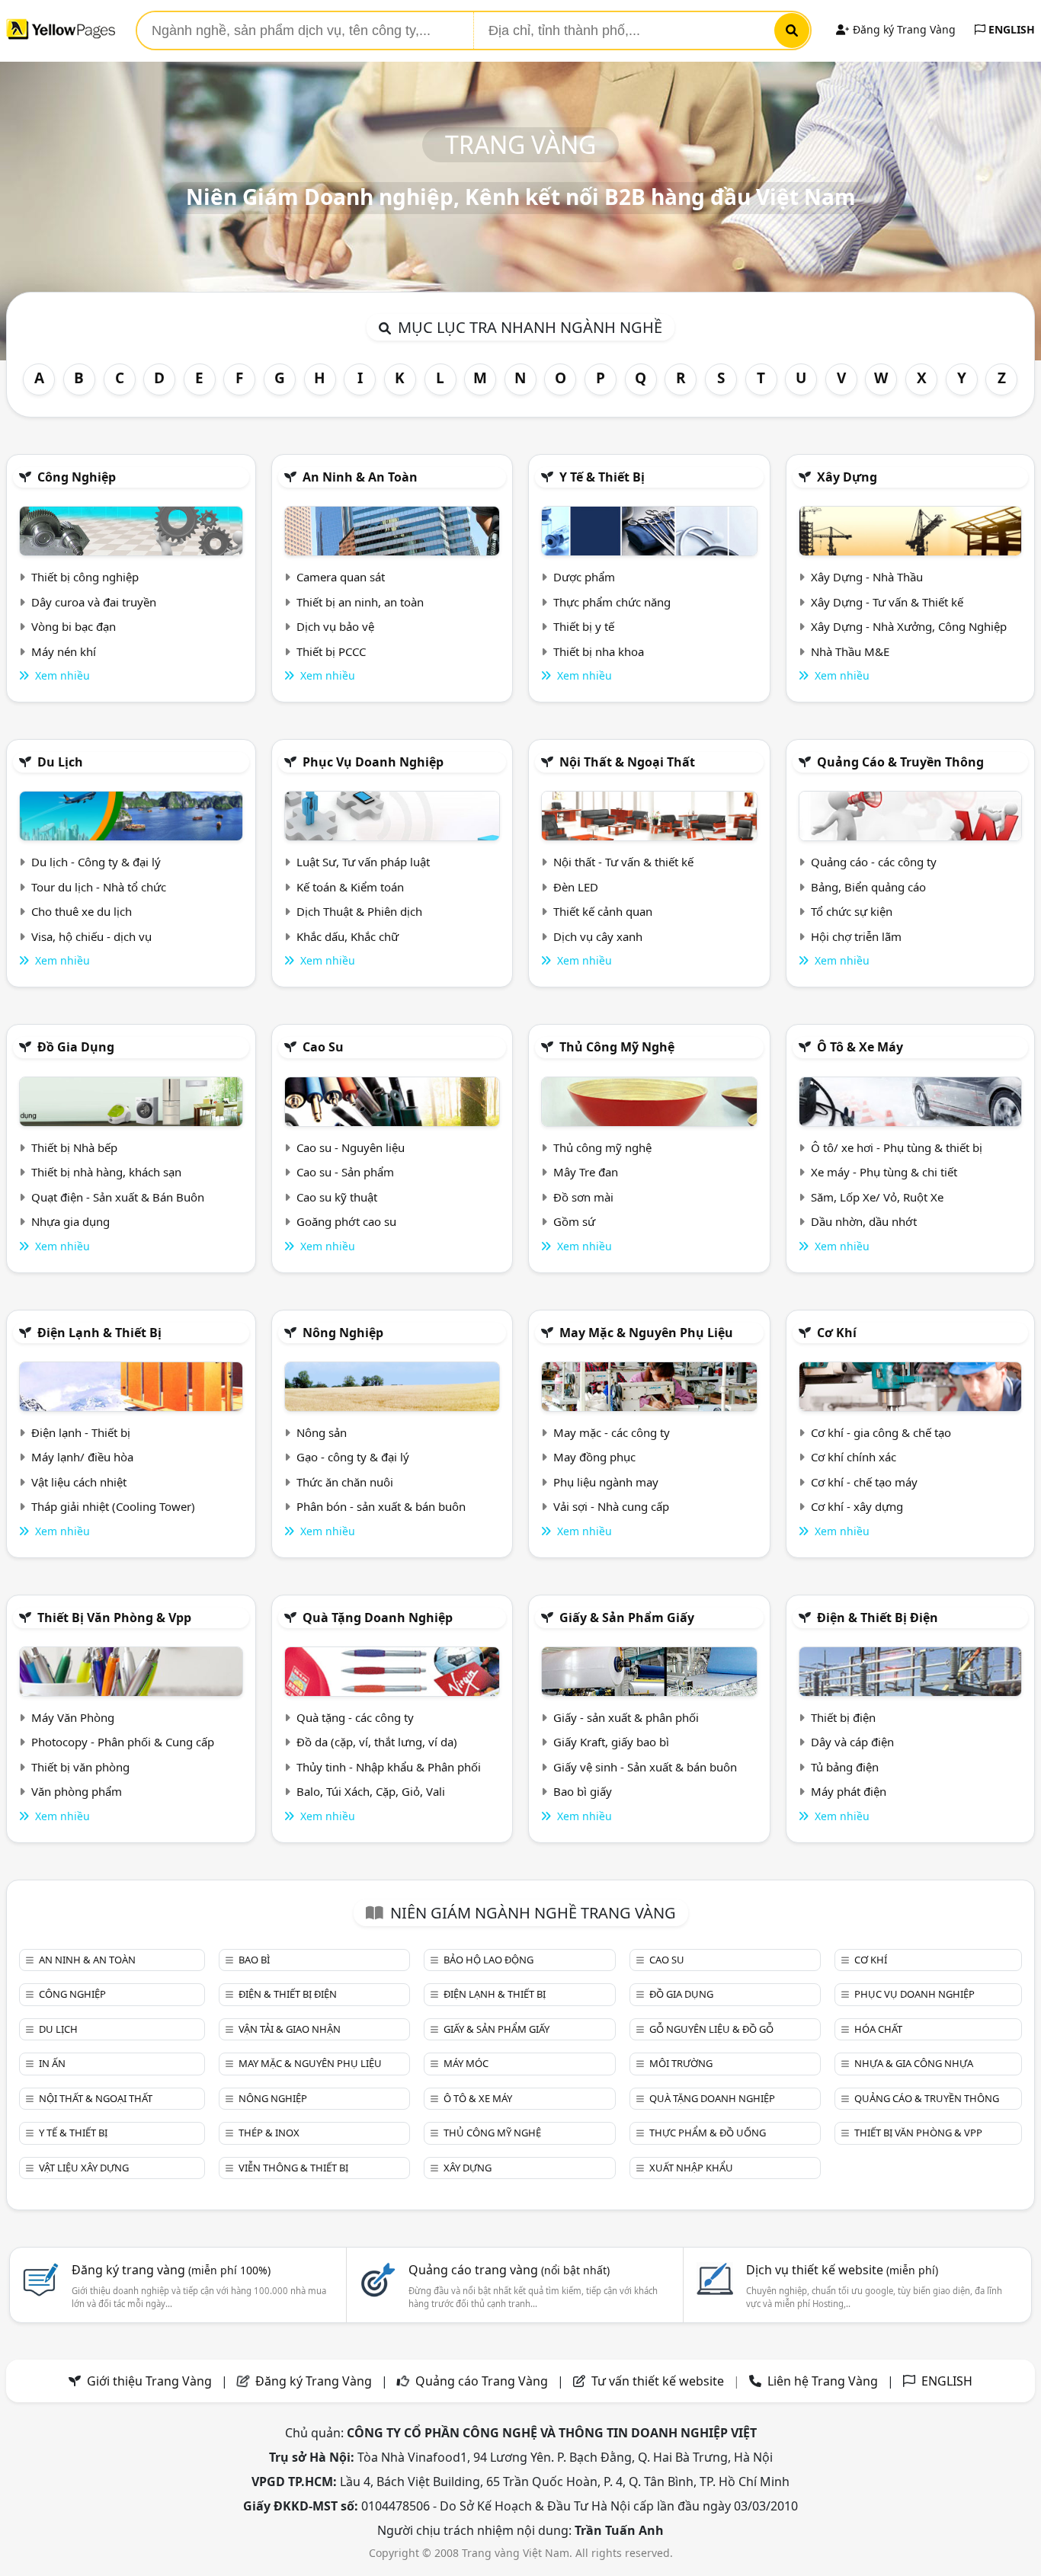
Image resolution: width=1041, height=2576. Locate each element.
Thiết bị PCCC (331, 651)
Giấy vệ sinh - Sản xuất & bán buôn (645, 1767)
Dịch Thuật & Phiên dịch (359, 911)
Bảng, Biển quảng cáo (868, 887)
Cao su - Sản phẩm (345, 1172)
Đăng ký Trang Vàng (903, 29)
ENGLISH (1010, 29)
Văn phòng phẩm (77, 1791)
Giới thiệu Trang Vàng (149, 2381)
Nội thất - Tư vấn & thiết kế (623, 862)
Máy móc (466, 2063)
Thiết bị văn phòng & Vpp (114, 1618)
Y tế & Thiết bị (602, 477)
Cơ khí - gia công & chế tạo (881, 1432)
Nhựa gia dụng (70, 1221)
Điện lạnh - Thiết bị (81, 1432)
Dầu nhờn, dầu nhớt (864, 1221)
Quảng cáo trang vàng (509, 2270)
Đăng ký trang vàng (171, 2270)
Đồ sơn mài (583, 1197)
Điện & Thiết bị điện (878, 1618)
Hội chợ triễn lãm (856, 936)
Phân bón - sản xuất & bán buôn (381, 1506)
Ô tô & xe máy (860, 1047)
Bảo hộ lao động (488, 1960)
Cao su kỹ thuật (337, 1197)
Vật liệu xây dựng (84, 2168)
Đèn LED (576, 887)
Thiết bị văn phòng (80, 1767)
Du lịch (60, 762)
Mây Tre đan (586, 1172)
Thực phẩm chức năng (612, 602)
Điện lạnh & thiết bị (99, 1333)
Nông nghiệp (343, 1333)
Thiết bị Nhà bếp (74, 1147)
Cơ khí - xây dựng (857, 1506)
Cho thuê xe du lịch (82, 911)
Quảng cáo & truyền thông (900, 762)
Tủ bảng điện (845, 1767)
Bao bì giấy (583, 1791)
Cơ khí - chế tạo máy (864, 1482)
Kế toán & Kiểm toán (350, 887)
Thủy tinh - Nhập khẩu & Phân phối (389, 1767)
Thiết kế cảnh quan (603, 911)
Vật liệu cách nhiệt (79, 1482)
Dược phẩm (584, 577)
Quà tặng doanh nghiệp (378, 1618)
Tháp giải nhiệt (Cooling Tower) (113, 1506)
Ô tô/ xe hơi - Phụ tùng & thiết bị (897, 1147)
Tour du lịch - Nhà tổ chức (99, 887)
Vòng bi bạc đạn (74, 626)
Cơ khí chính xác (854, 1457)
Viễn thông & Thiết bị (293, 2168)
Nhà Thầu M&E (850, 651)
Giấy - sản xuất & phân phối (626, 1717)
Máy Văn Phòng (73, 1717)
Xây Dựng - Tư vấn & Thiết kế (887, 602)
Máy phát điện (849, 1791)
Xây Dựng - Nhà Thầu (867, 577)
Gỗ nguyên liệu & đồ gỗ (711, 2029)
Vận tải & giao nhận (290, 2029)
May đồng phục (594, 1457)
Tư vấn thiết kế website (659, 2381)
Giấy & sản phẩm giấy (627, 1618)
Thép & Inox (269, 2133)
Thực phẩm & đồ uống (708, 2133)
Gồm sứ (574, 1221)
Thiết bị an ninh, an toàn (360, 602)
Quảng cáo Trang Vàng (482, 2381)
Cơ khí (837, 1333)
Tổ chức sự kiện (852, 911)
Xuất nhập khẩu (691, 2168)
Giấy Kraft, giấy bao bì (611, 1742)
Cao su (323, 1047)
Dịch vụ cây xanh (598, 936)
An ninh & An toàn (360, 477)
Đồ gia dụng (76, 1047)
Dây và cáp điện (852, 1742)
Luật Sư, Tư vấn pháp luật (363, 862)
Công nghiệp (77, 477)
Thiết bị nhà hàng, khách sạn (106, 1172)
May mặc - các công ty (612, 1432)
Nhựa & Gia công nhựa (914, 2063)
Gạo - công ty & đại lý (353, 1457)
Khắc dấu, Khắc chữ (348, 936)
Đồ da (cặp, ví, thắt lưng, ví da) (377, 1742)
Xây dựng (847, 477)
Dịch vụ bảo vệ (335, 626)
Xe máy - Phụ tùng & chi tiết (884, 1172)
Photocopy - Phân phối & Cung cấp (123, 1742)
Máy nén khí (64, 651)
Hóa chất (878, 2029)
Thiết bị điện (843, 1717)
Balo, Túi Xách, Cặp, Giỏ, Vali (371, 1791)
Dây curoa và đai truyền (94, 602)
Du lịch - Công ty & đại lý (96, 862)
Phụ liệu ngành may (606, 1482)
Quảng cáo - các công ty (874, 862)
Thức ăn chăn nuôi (345, 1482)
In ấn (52, 2063)
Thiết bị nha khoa (599, 651)
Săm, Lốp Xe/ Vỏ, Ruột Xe (877, 1197)
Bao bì (254, 1960)
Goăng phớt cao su (346, 1221)
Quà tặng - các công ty (355, 1717)
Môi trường (681, 2063)
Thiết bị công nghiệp (85, 577)
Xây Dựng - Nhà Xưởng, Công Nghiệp (909, 626)
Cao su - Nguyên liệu (351, 1147)
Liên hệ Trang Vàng (823, 2381)
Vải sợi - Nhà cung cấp (611, 1506)
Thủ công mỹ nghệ (617, 1047)
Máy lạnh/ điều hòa (82, 1457)
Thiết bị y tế (584, 626)
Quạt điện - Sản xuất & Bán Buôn (118, 1197)
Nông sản (322, 1432)
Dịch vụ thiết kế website (842, 2270)
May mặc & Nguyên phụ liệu (646, 1333)
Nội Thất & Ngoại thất (627, 762)
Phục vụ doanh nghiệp (373, 762)
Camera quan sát (341, 577)
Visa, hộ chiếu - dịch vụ (91, 936)
